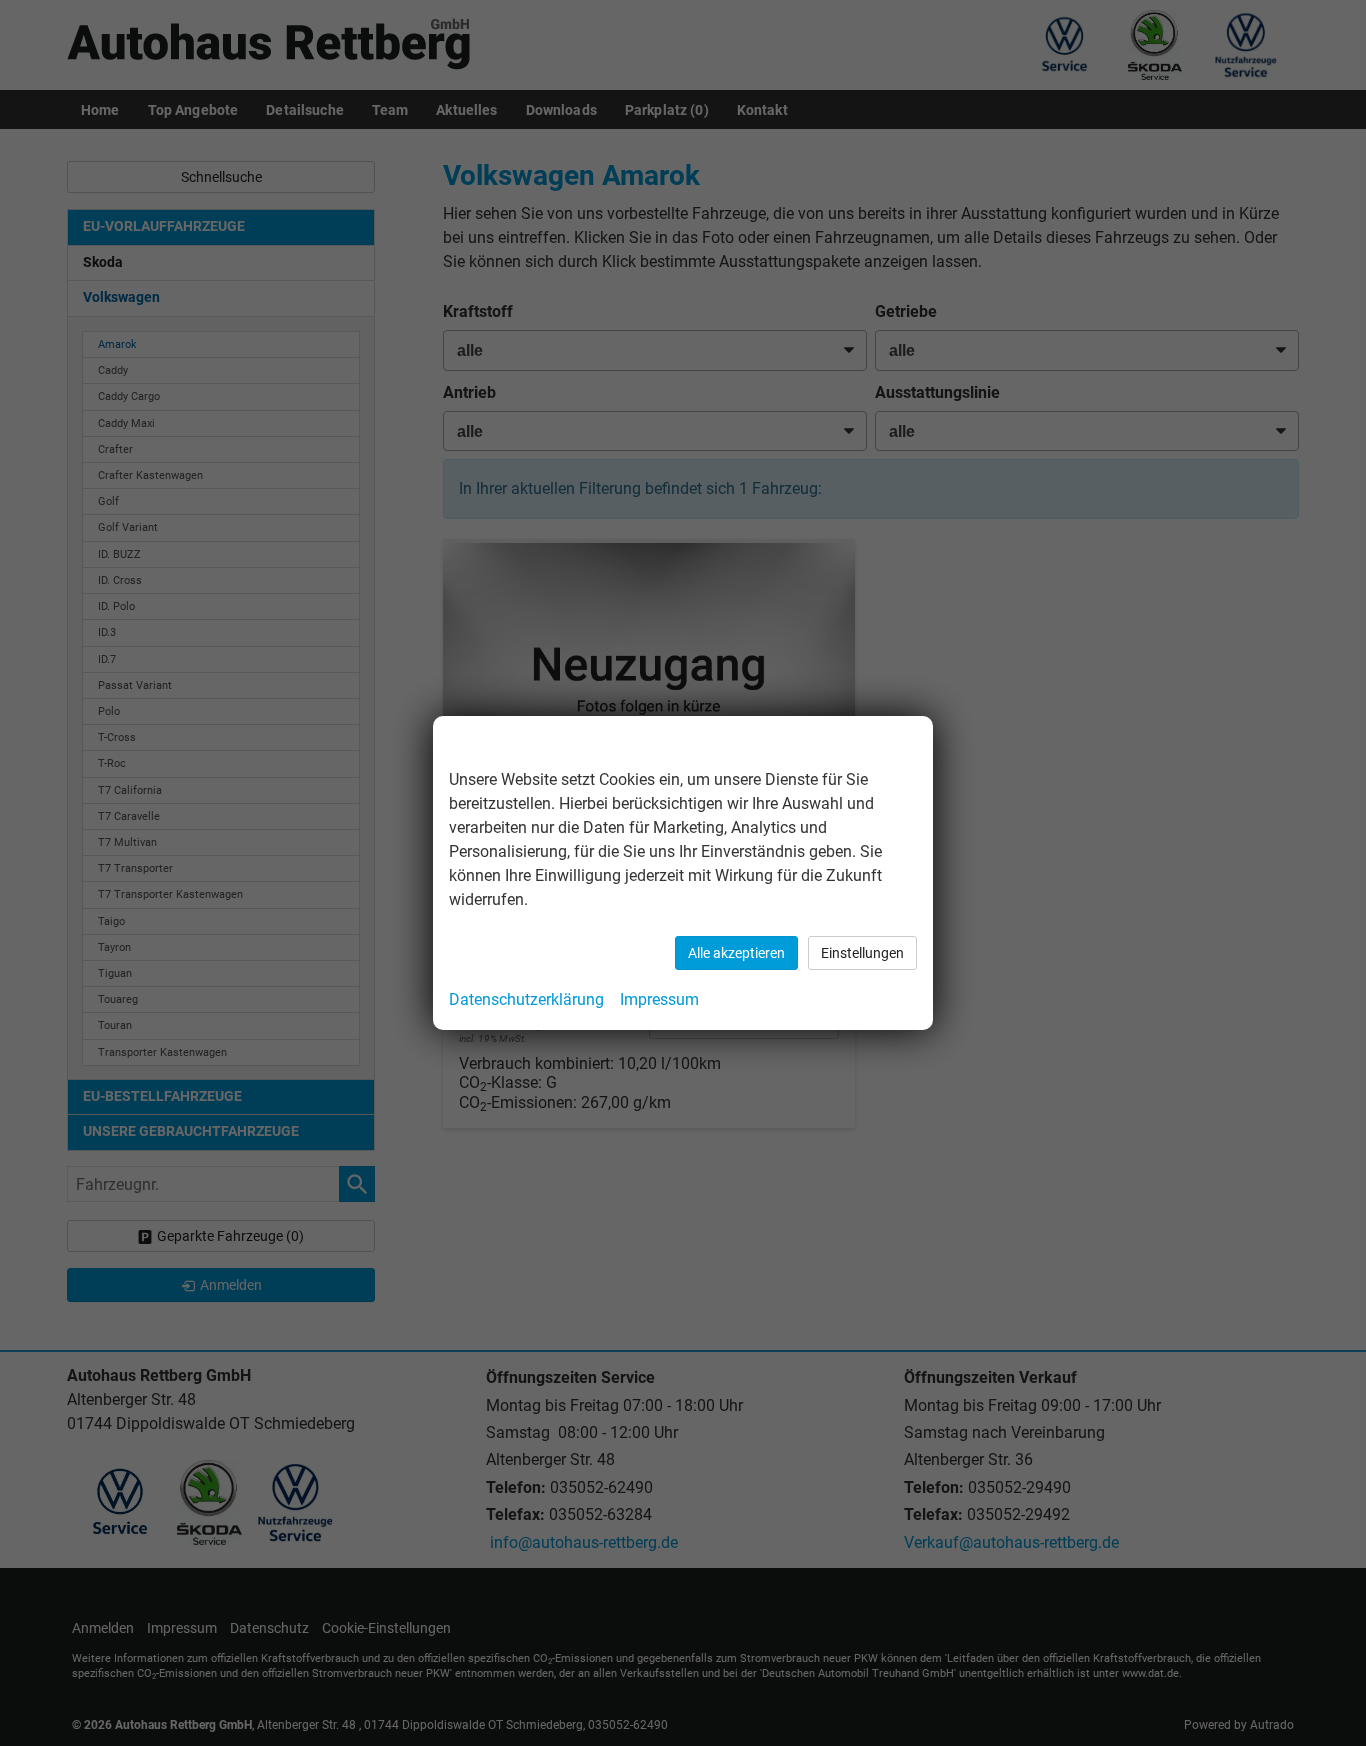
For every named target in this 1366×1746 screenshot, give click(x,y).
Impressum (659, 999)
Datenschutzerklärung (526, 999)
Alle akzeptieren (736, 953)
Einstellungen (862, 953)
